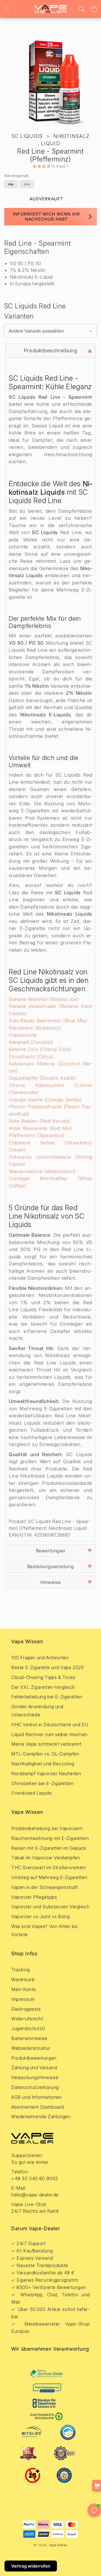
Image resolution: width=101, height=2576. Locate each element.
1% (12, 185)
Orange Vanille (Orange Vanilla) (45, 1100)
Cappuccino (23, 1035)
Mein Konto (24, 1989)
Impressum (23, 1999)
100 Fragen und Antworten (40, 1658)
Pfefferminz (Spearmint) (37, 1135)
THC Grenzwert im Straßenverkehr (49, 1867)
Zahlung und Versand (34, 2068)
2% (28, 185)
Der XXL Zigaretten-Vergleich (43, 1687)
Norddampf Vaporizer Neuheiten (46, 1774)
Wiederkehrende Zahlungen (41, 2117)
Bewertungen (51, 1551)
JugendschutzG (28, 2028)
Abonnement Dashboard (38, 2107)
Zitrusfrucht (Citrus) (31, 1057)
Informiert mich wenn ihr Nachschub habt (46, 217)
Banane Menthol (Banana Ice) (44, 999)
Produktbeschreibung (50, 350)
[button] (7, 9)
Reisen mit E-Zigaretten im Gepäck (49, 1848)
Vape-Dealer (58, 2545)
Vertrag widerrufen (31, 2566)
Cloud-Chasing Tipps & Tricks (43, 1677)
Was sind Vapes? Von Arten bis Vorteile (44, 1930)
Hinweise (51, 1582)
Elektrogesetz (26, 2009)
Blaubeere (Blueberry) (35, 1028)
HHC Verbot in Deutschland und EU (50, 1725)
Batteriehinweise (29, 2038)
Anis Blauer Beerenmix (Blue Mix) (48, 1021)
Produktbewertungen (34, 2058)
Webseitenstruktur (31, 2048)
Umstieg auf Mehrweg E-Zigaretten (49, 1877)
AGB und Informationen (37, 2097)
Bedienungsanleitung (50, 1566)
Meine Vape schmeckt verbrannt (46, 1744)
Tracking (21, 1970)
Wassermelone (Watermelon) (42, 1171)
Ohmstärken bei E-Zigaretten (42, 1783)
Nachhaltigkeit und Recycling (43, 1764)
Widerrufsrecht (27, 2019)
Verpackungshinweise (35, 2077)
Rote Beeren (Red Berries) (40, 1121)
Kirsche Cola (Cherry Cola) (40, 1049)
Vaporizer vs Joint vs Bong (41, 1916)
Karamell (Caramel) (31, 1042)
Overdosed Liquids (31, 1793)
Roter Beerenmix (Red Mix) (40, 1128)
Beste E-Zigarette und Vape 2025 (48, 1667)
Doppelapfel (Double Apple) (43, 1078)
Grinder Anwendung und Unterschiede (37, 1711)
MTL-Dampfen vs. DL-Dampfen (45, 1754)
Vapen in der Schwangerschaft (45, 1887)
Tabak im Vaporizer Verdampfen (46, 1858)
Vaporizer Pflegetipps (34, 1897)
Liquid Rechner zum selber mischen (49, 1734)
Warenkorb (23, 1979)
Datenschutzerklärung (35, 2087)
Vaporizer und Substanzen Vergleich (50, 1907)
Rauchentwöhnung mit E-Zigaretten (50, 1838)
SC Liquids (27, 136)
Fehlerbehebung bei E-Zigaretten (47, 1697)
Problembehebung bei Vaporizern (47, 1828)
